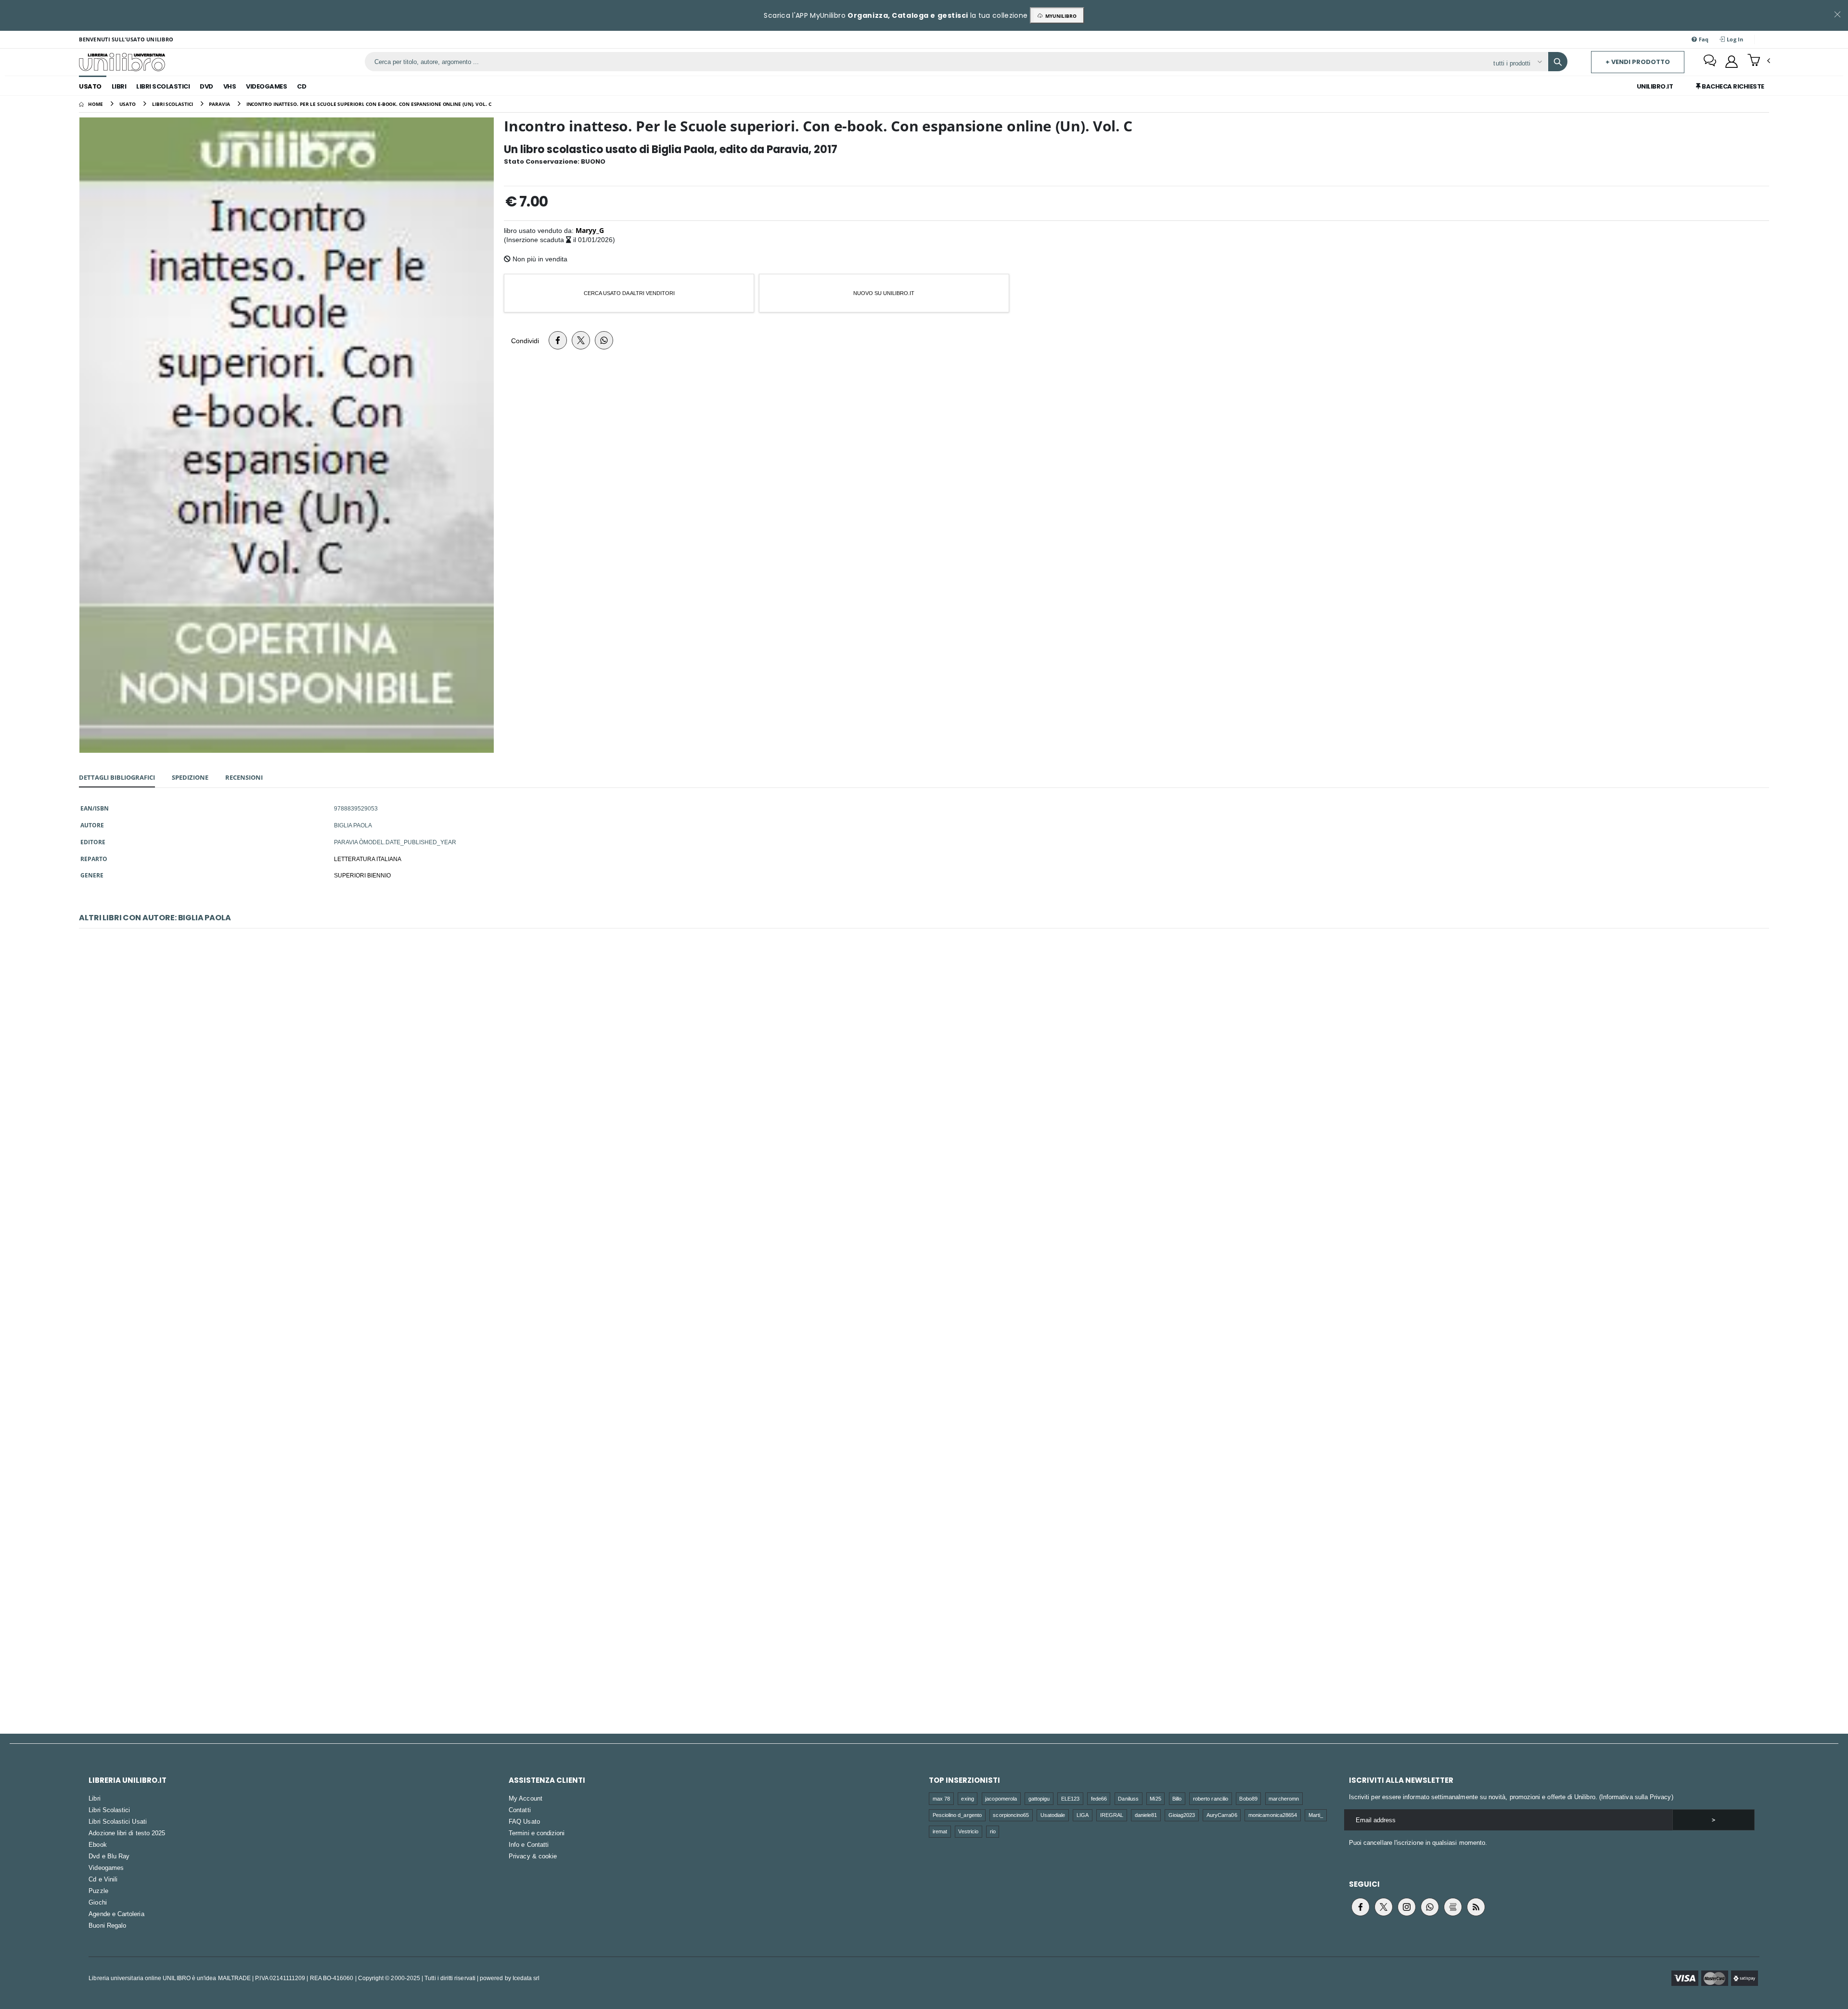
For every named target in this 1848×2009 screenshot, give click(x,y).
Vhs (230, 86)
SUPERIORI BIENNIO (362, 875)
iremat (940, 1831)
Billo (1177, 1798)
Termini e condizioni (537, 1833)
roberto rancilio (1211, 1798)
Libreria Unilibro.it (128, 1780)
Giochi (97, 1902)
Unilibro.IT (1655, 86)
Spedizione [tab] (190, 777)
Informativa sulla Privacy (1636, 1797)
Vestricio (968, 1831)
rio (993, 1831)
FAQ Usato (524, 1821)
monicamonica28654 (1273, 1815)
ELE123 (1070, 1798)
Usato (90, 86)
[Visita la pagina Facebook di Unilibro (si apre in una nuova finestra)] (1360, 1907)
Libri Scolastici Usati (117, 1821)
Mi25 (1155, 1798)
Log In (1734, 39)
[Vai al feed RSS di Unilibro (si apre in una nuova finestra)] (1476, 1907)
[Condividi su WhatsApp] (604, 340)
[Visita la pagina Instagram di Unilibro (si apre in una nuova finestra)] (1407, 1907)
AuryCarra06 (1222, 1815)
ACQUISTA (928, 1166)
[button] (1759, 61)
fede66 (1099, 1798)
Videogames (266, 86)
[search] (1558, 62)
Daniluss (1128, 1798)
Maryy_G (590, 230)
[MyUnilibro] (1732, 62)
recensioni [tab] (244, 777)
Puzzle (98, 1891)
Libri (119, 86)
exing (967, 1798)
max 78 (941, 1798)
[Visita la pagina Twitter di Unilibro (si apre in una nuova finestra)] (1384, 1907)
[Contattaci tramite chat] (1710, 62)
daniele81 (1146, 1815)
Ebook (97, 1844)
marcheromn (1284, 1798)
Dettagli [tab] (117, 777)
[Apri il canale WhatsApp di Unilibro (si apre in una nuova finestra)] (1430, 1907)
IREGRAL (1112, 1815)
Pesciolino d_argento (957, 1815)
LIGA (1083, 1815)
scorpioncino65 (1011, 1815)
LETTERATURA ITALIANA (368, 859)
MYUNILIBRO (1059, 16)
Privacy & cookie (533, 1856)
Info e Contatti (529, 1844)
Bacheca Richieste (1732, 86)
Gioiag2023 (1182, 1815)
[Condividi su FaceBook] (558, 340)
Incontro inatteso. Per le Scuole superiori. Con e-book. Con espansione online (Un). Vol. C (924, 1350)
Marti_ (1316, 1815)
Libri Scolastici (163, 86)
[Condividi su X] (581, 340)
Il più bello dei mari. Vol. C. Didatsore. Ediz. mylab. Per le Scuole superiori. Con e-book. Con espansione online (924, 1603)
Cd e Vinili (103, 1879)
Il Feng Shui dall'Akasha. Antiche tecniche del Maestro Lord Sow (924, 1097)
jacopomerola (1001, 1798)
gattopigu (1039, 1798)
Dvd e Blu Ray (109, 1856)
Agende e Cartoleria (116, 1914)
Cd (302, 86)
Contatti (520, 1810)
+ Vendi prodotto (1638, 62)
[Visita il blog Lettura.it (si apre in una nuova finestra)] (1453, 1907)
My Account (526, 1798)
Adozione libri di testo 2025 (127, 1833)
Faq (1703, 39)
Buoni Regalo (107, 1925)
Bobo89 (1248, 1798)
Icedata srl (526, 1978)
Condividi (525, 341)
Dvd (206, 86)
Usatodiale (1053, 1815)
